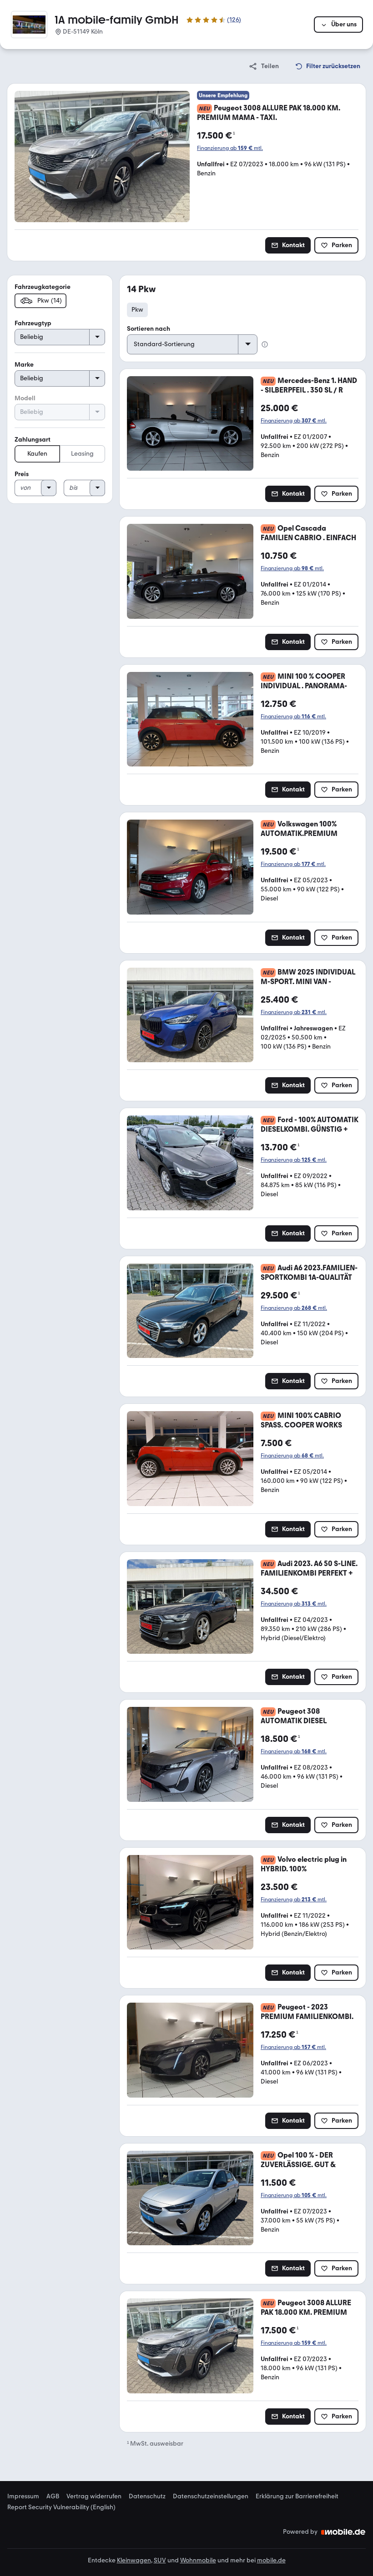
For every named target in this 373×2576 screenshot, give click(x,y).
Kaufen (37, 454)
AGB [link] (53, 2496)
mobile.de (271, 2560)
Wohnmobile (198, 2560)
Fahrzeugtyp (33, 323)
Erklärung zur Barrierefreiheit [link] (297, 2496)
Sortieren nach (149, 329)
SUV (160, 2560)
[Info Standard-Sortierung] (265, 344)
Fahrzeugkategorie (43, 287)
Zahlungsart (33, 440)
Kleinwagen (134, 2560)
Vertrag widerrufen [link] (94, 2496)
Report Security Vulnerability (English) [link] (61, 2507)
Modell (25, 398)
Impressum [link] (23, 2496)
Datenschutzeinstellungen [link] (211, 2496)
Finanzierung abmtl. (230, 148)
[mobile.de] (343, 2532)
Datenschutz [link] (147, 2496)
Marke (24, 365)
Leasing (82, 454)
